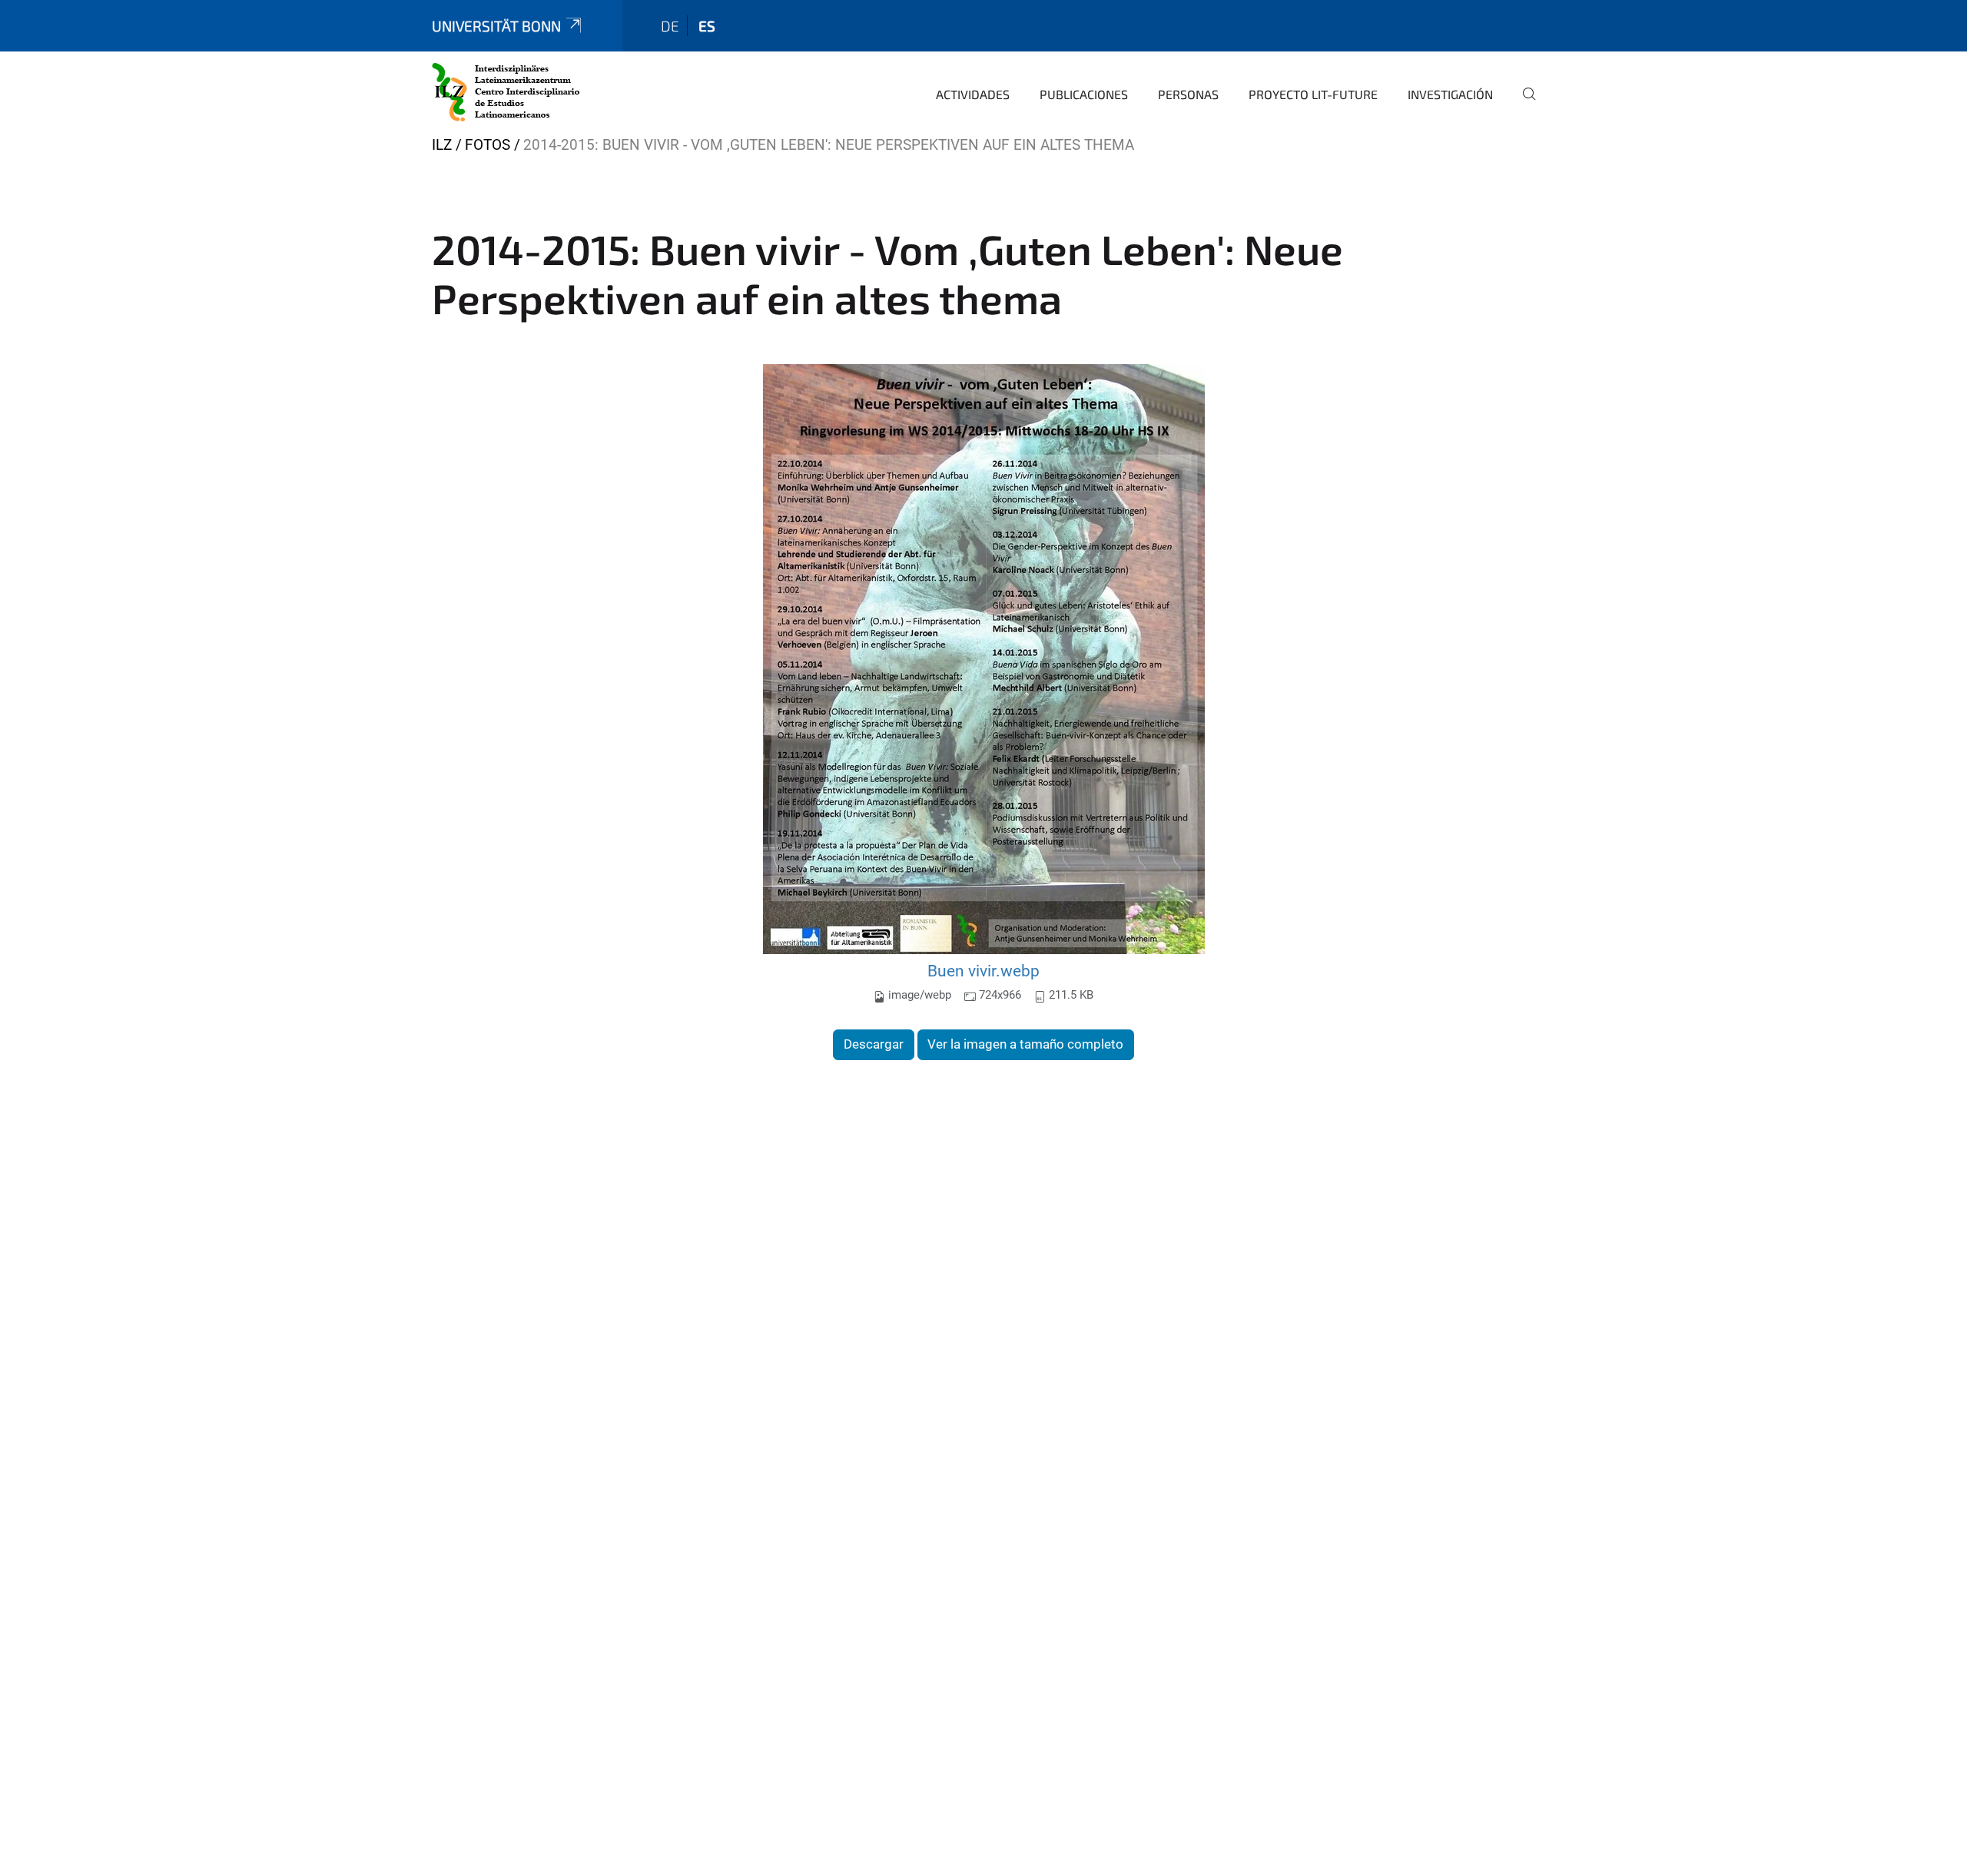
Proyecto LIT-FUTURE (1313, 94)
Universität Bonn (496, 26)
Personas (1188, 94)
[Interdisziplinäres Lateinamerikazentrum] (506, 92)
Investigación (1450, 94)
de (670, 26)
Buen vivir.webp (983, 971)
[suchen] (1523, 104)
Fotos (488, 145)
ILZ (442, 145)
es (707, 26)
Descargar (874, 1044)
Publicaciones (1084, 94)
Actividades (973, 94)
